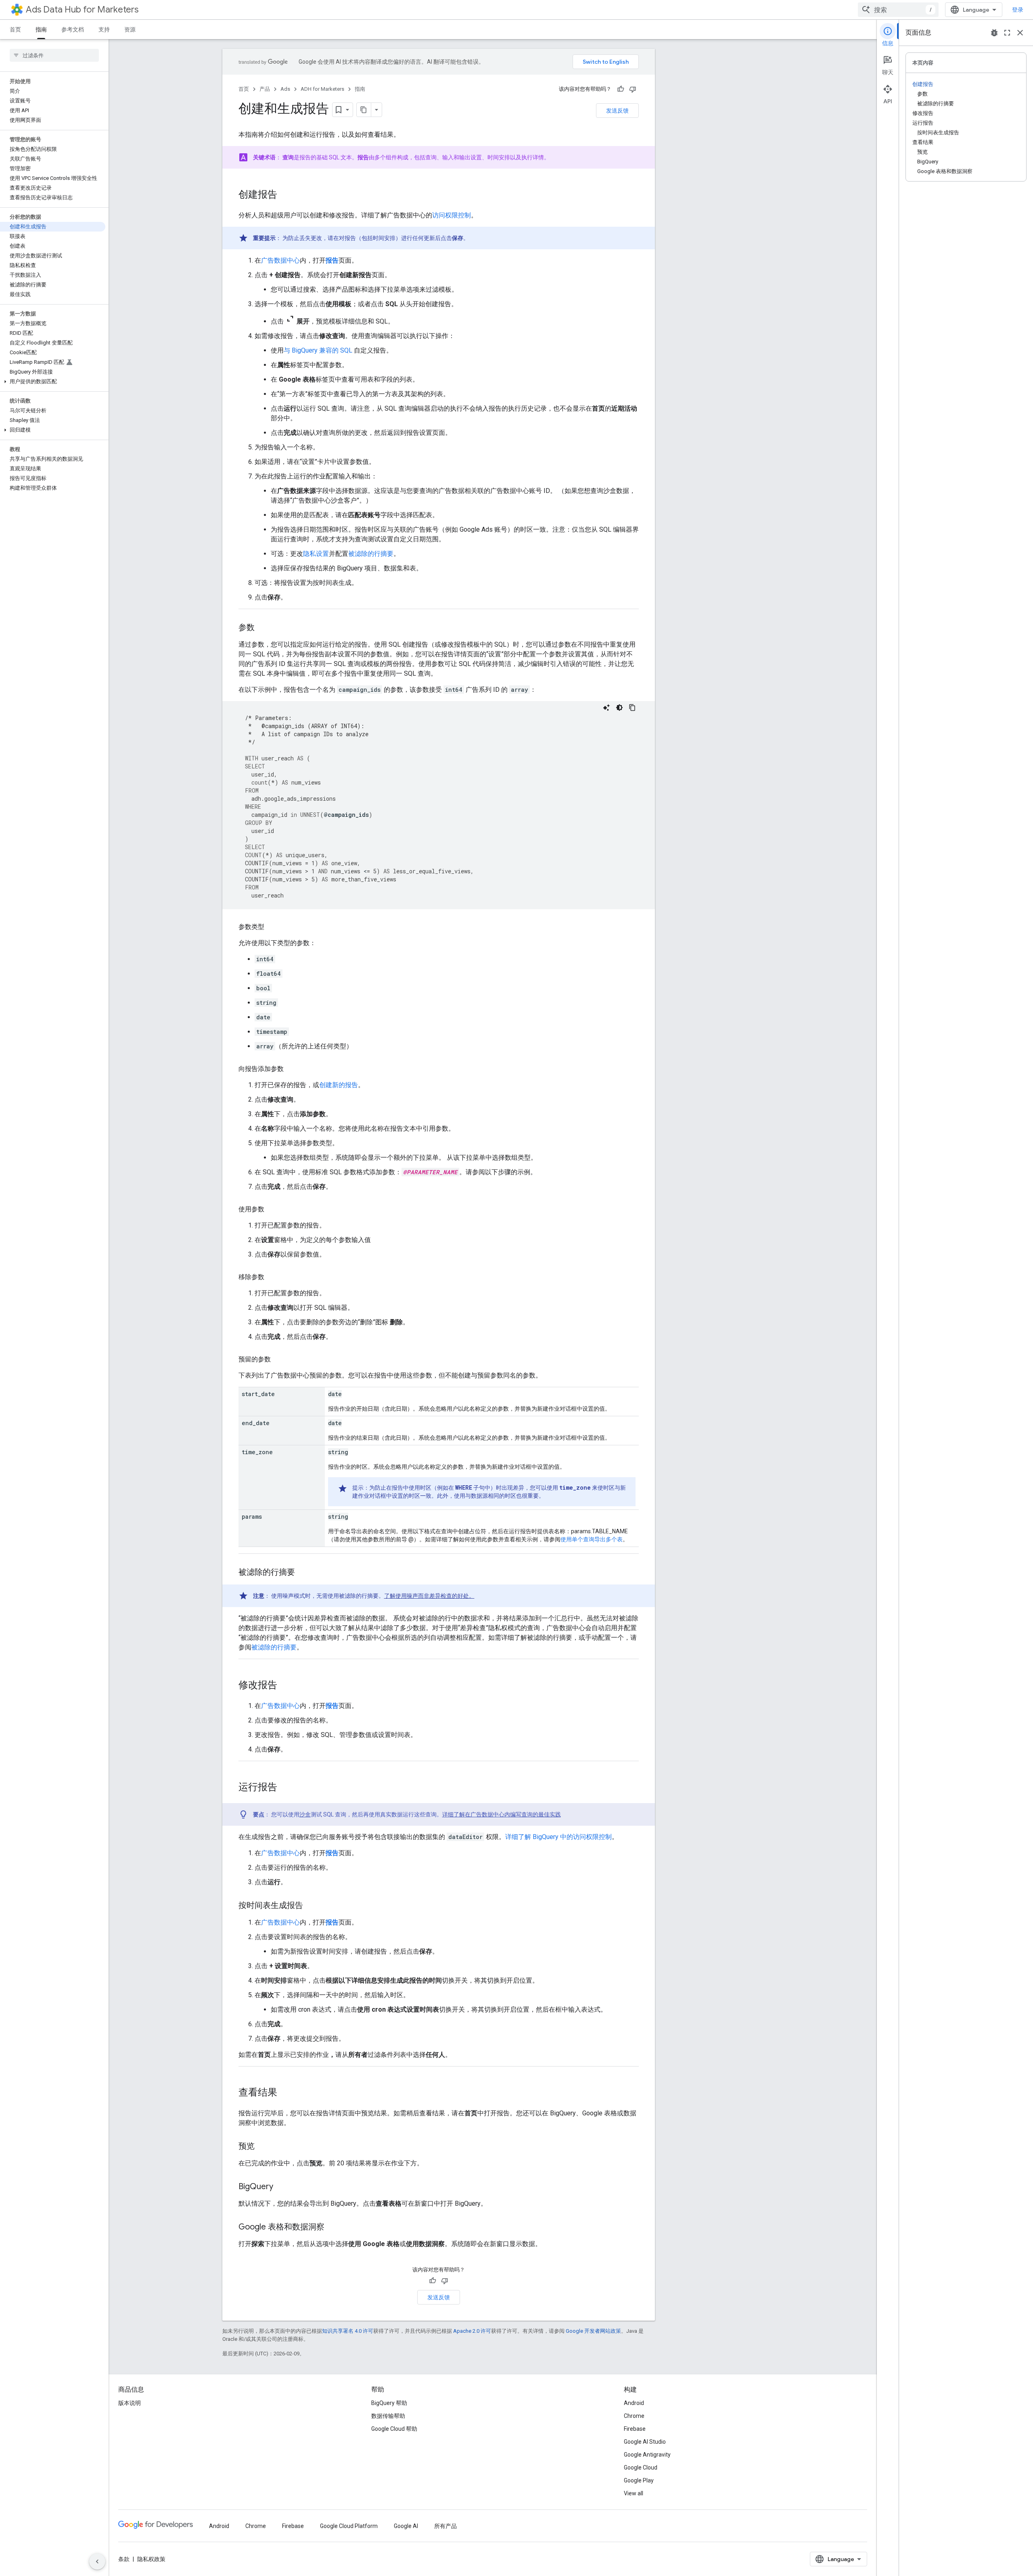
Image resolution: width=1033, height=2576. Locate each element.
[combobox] (898, 10)
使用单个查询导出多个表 (592, 1539)
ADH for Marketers (322, 89)
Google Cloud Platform (349, 2526)
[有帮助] (621, 89)
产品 (265, 89)
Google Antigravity (647, 2455)
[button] (53, 382)
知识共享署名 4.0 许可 (348, 2331)
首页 (15, 29)
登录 (1018, 10)
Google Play (639, 2480)
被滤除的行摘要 (371, 554)
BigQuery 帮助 (389, 2403)
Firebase (635, 2429)
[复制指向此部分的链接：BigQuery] (281, 2187)
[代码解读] (606, 708)
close (1020, 33)
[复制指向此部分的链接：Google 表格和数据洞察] (332, 2227)
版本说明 (130, 2403)
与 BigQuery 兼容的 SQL (318, 350)
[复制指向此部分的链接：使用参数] (272, 1209)
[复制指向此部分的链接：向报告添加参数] (292, 1069)
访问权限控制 (452, 215)
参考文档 (73, 29)
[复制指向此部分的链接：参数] (263, 628)
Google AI (406, 2526)
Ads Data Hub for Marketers (82, 9)
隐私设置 (316, 554)
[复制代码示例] (632, 708)
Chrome (634, 2416)
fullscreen (1007, 33)
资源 (130, 29)
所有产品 (445, 2526)
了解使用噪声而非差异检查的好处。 (429, 1596)
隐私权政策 (151, 2559)
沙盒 (305, 1814)
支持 (104, 29)
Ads (285, 89)
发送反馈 (617, 111)
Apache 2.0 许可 (472, 2331)
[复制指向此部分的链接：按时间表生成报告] (311, 1906)
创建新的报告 (339, 1085)
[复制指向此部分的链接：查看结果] (285, 2093)
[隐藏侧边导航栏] (97, 2561)
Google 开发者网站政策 (593, 2331)
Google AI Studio (645, 2442)
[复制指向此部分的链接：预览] (263, 2147)
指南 (41, 29)
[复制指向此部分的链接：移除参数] (272, 1277)
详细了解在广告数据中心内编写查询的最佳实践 (502, 1814)
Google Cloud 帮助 (394, 2429)
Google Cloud (641, 2467)
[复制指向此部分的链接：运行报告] (285, 1788)
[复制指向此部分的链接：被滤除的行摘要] (303, 1573)
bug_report (994, 33)
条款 (124, 2559)
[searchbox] (54, 55)
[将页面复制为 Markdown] (364, 110)
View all (634, 2493)
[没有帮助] (633, 89)
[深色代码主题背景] (619, 708)
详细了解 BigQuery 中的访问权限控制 (558, 1837)
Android (634, 2403)
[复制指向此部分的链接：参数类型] (272, 927)
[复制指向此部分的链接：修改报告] (285, 1686)
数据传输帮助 (388, 2416)
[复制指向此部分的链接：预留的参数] (279, 1359)
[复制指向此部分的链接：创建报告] (285, 195)
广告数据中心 (280, 260)
